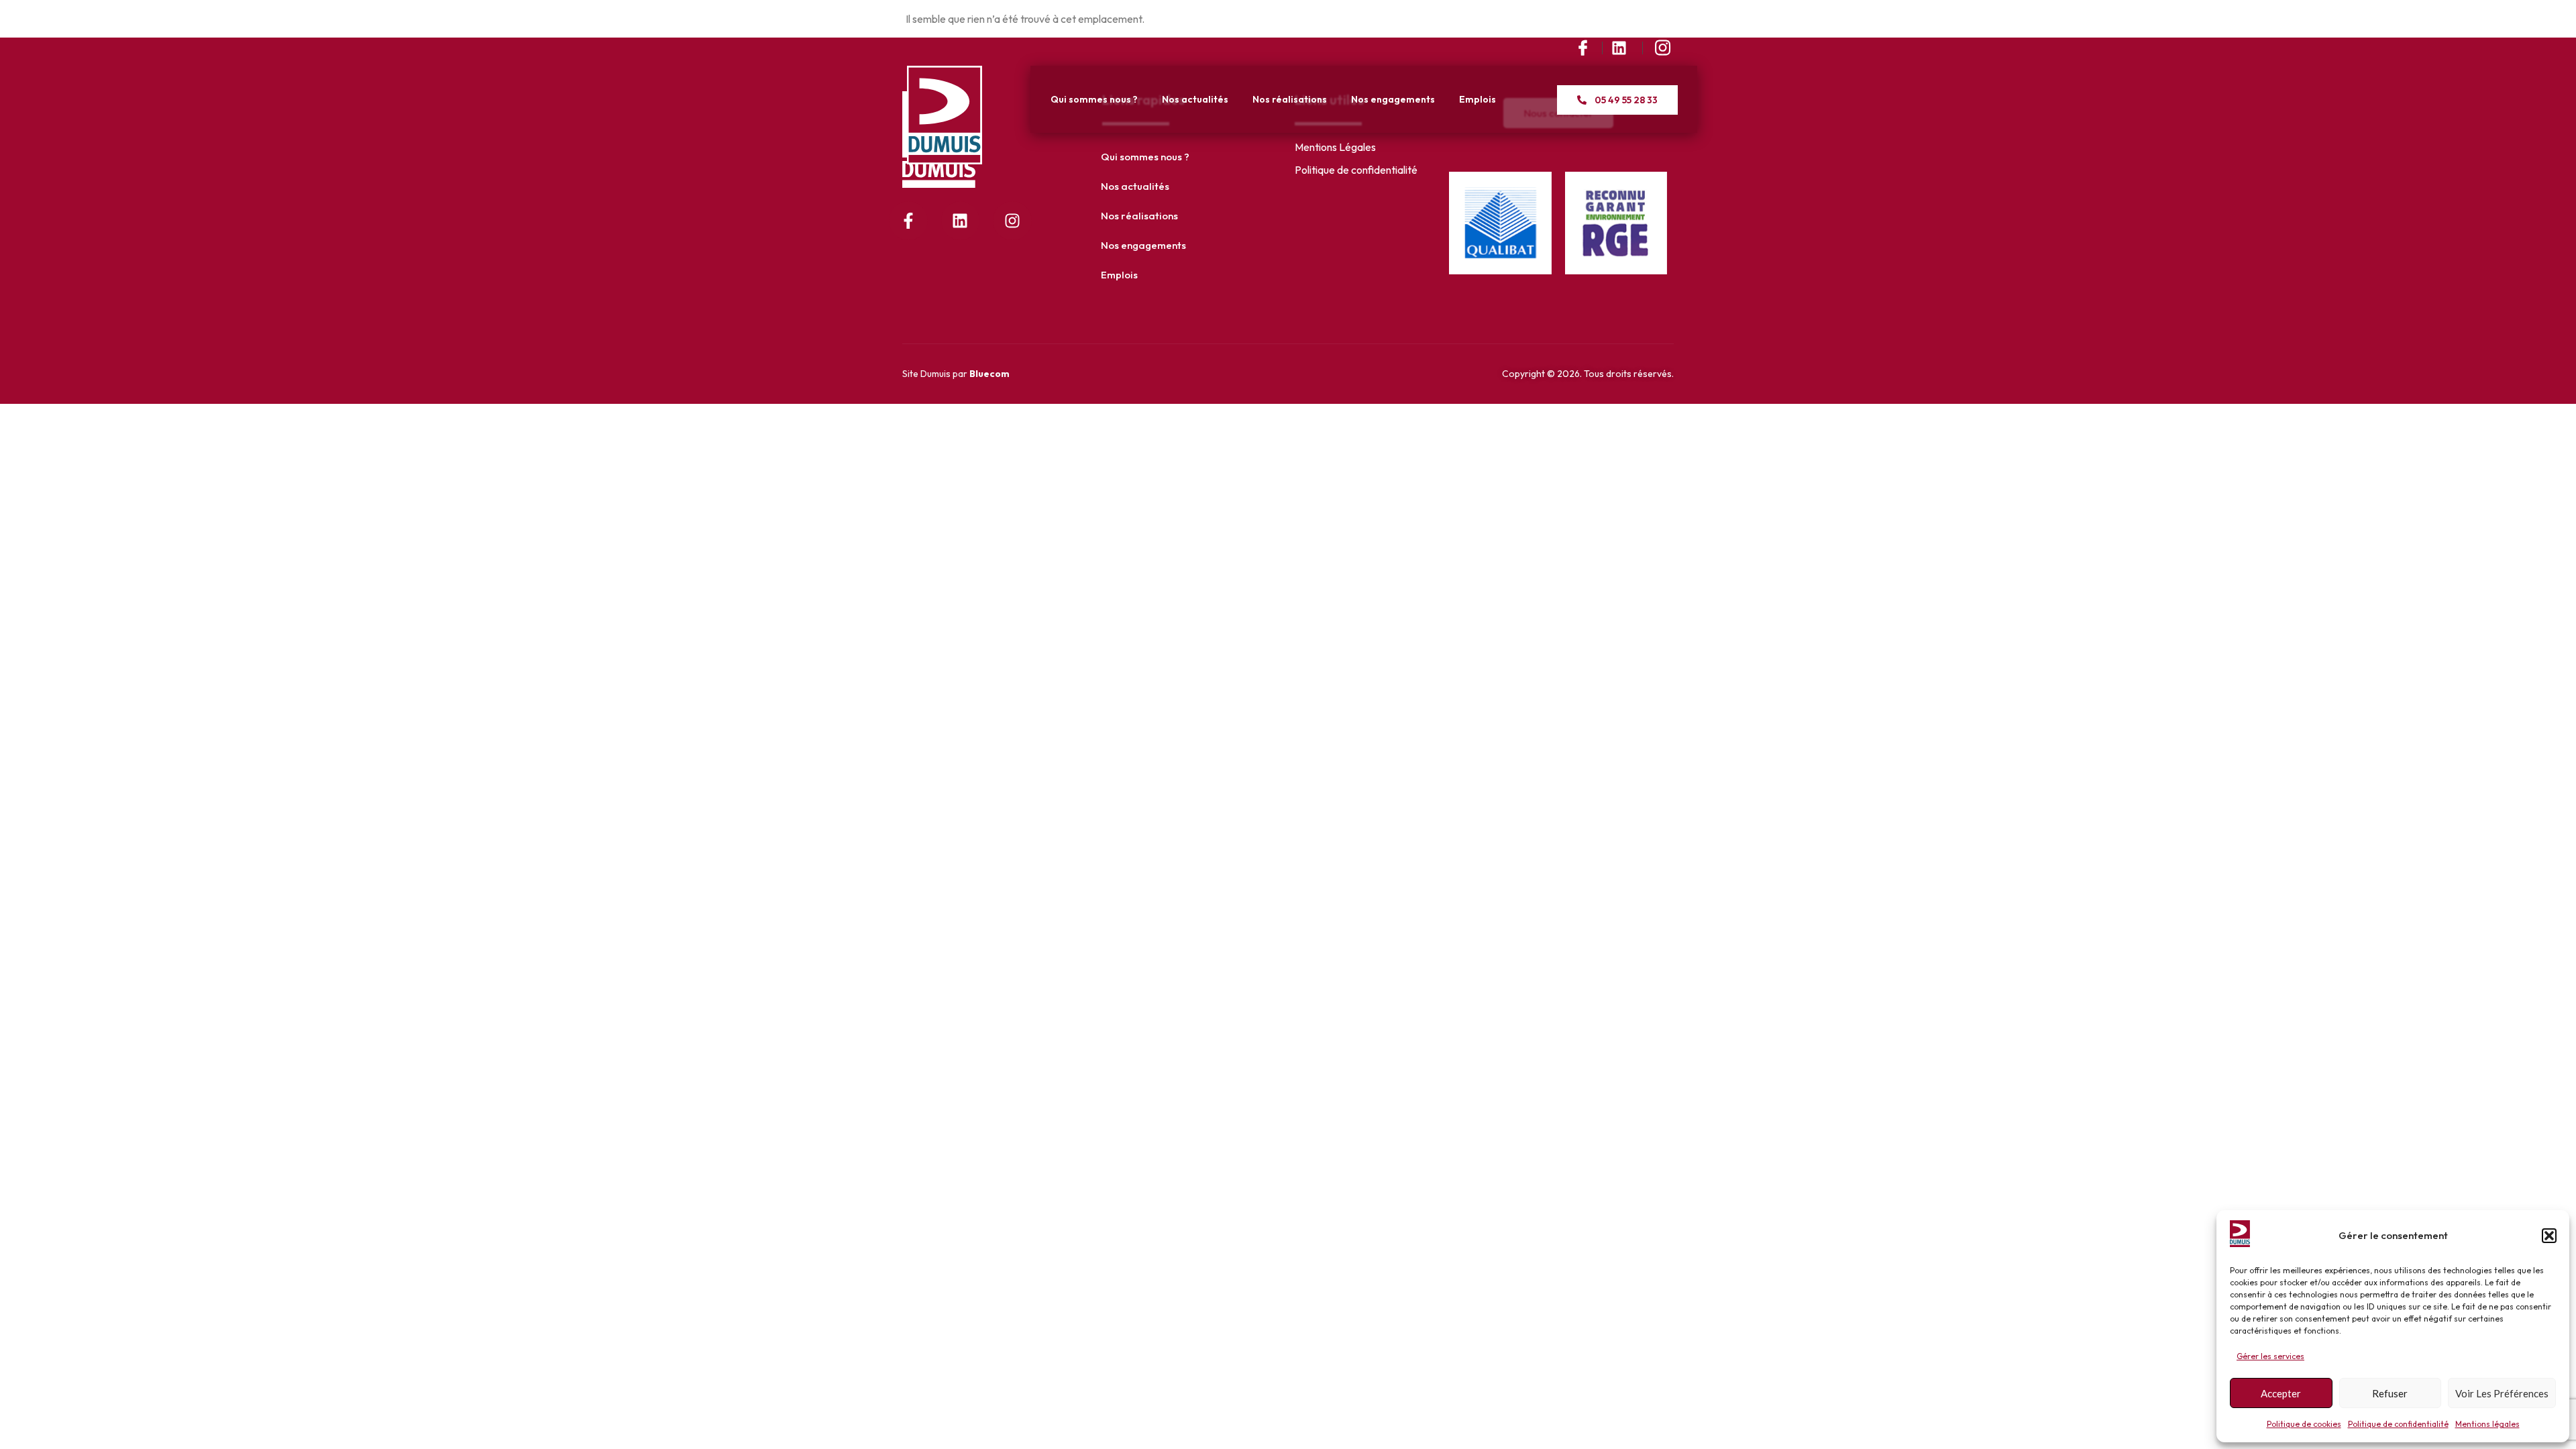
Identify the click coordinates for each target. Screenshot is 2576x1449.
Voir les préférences (2502, 1393)
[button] (2549, 1236)
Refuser (2390, 1393)
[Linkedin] (961, 221)
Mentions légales (2487, 1424)
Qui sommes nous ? (1094, 99)
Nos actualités (1195, 99)
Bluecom (989, 374)
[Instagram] (1012, 221)
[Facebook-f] (908, 221)
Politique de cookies (2304, 1424)
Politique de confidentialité (2398, 1424)
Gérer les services (2270, 1356)
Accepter (2281, 1393)
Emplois (1478, 99)
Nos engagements (1393, 99)
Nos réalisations (1290, 99)
